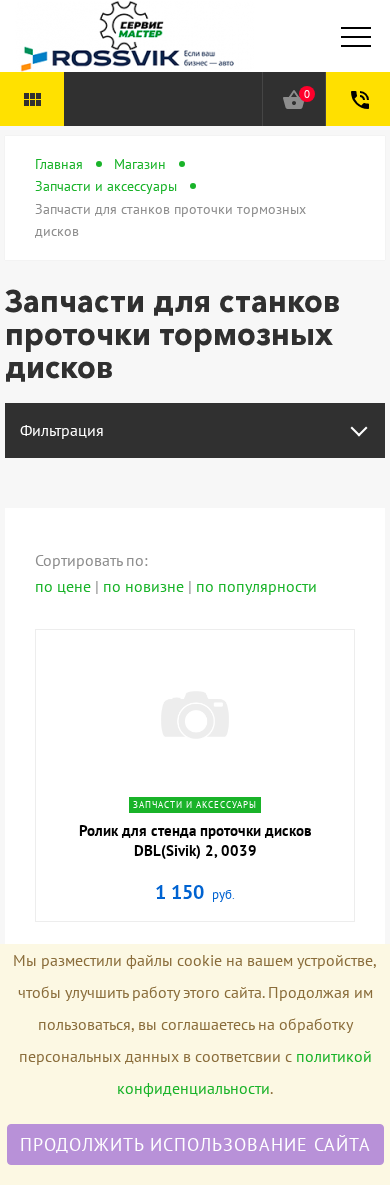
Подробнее (195, 782)
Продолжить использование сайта (195, 1144)
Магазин (140, 164)
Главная (59, 164)
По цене (65, 586)
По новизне (145, 586)
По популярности (256, 586)
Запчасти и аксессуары (106, 186)
